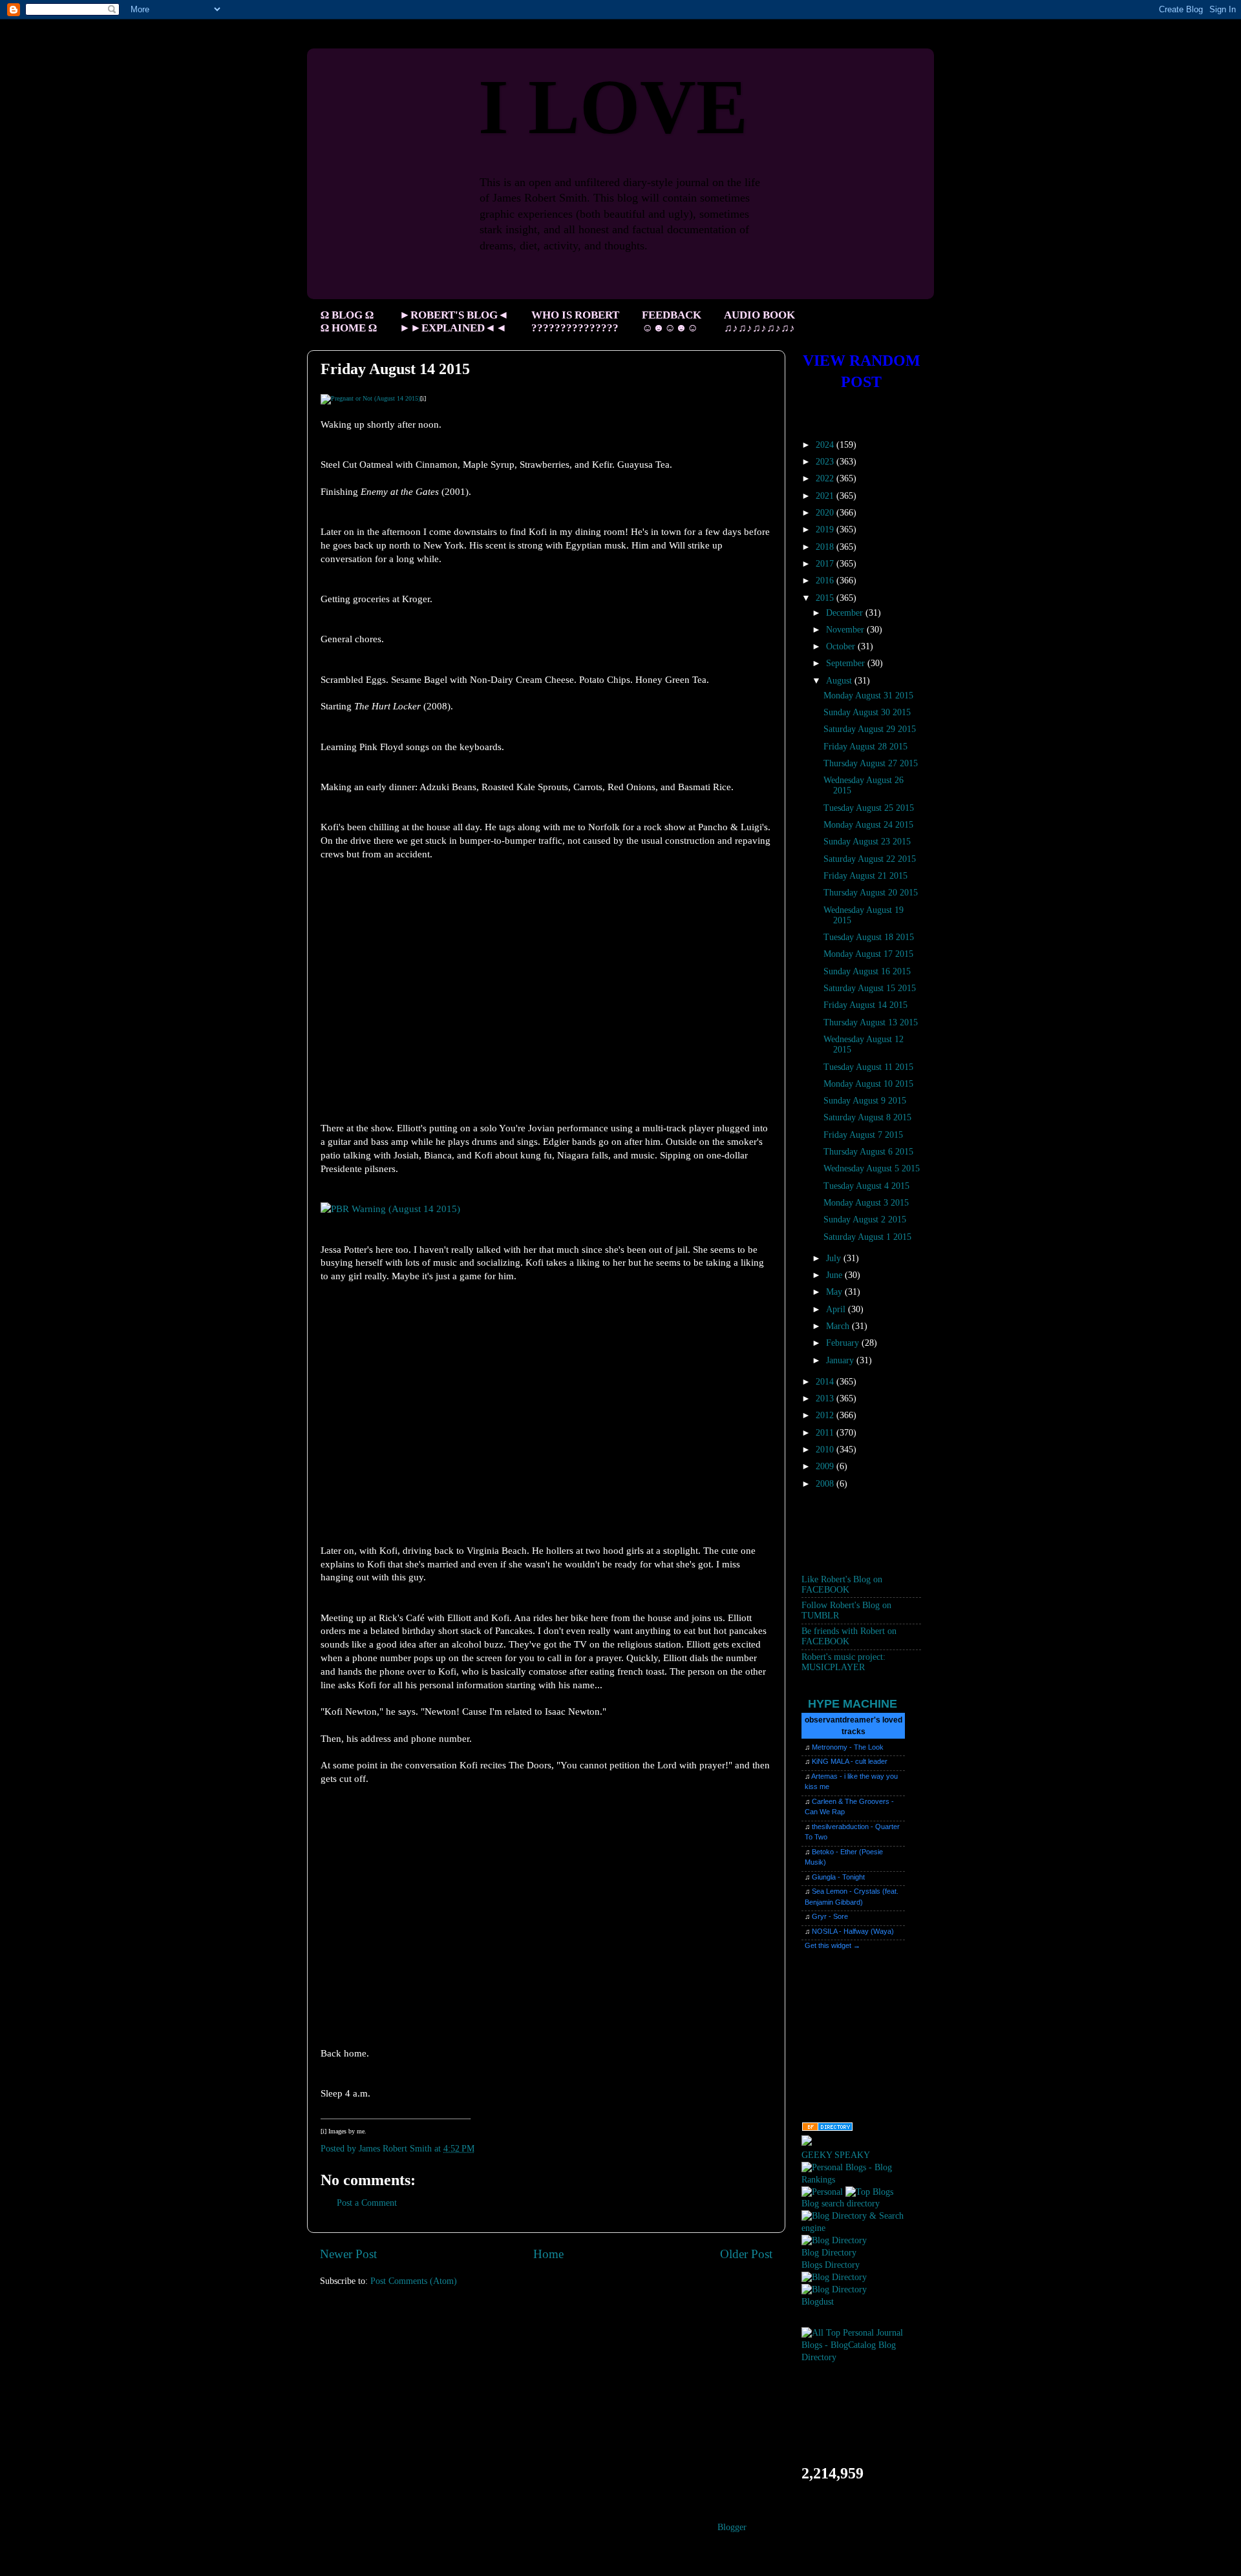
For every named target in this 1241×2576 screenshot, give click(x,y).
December (846, 613)
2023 (826, 462)
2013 (826, 1398)
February (844, 1343)
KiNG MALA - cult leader (850, 1761)
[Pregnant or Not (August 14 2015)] (370, 398)
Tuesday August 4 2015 (866, 1186)
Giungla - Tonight (838, 1877)
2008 (826, 1484)
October (842, 646)
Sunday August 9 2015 (865, 1101)
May (835, 1292)
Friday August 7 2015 (863, 1135)
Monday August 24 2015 (868, 825)
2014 (826, 1382)
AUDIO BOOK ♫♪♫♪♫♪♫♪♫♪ (759, 321)
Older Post (746, 2254)
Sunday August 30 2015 (867, 712)
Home (548, 2254)
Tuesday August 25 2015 (869, 808)
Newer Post (348, 2254)
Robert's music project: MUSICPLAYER (843, 1662)
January (841, 1360)
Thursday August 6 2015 (868, 1152)
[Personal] (822, 2192)
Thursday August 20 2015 (871, 893)
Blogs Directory (831, 2265)
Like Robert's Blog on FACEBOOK (842, 1585)
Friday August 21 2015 (865, 876)
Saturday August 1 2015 (867, 1237)
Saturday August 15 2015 (870, 988)
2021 (826, 496)
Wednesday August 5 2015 (872, 1168)
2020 (826, 513)
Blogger (732, 2527)
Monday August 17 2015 (868, 954)
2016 (826, 581)
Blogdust (818, 2302)
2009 (826, 1466)
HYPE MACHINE (853, 1703)
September (847, 663)
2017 (826, 564)
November (846, 630)
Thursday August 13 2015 (871, 1022)
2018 (826, 547)
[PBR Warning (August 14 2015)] (390, 1209)
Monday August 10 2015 (868, 1084)
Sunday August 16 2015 (867, 971)
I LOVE (613, 107)
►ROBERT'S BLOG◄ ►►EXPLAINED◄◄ (454, 321)
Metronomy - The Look (848, 1747)
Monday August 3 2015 (866, 1203)
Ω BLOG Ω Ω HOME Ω (349, 321)
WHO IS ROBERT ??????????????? (575, 321)
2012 (826, 1415)
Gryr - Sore (830, 1916)
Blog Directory (829, 2253)
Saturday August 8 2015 (867, 1117)
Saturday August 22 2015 (870, 859)
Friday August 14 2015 (865, 1005)
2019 (826, 529)
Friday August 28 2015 (865, 747)
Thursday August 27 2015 (871, 763)
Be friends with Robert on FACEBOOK (849, 1636)
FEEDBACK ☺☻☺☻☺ (672, 321)
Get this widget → (833, 1945)
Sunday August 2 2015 (865, 1220)
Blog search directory (841, 2204)
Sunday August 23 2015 (867, 842)
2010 (826, 1450)
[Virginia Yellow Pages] (827, 2129)
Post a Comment (367, 2203)
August (840, 681)
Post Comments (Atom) (414, 2281)
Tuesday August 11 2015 (868, 1067)
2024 (826, 445)
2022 (826, 478)
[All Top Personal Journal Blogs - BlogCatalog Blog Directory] (861, 2357)
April (837, 1309)
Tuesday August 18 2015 (869, 937)
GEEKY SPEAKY (836, 2155)
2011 (826, 1433)
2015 (826, 598)
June (835, 1275)
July (835, 1258)
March (839, 1326)
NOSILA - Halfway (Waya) (853, 1931)
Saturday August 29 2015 (870, 729)
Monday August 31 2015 (868, 696)
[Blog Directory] (834, 2240)
